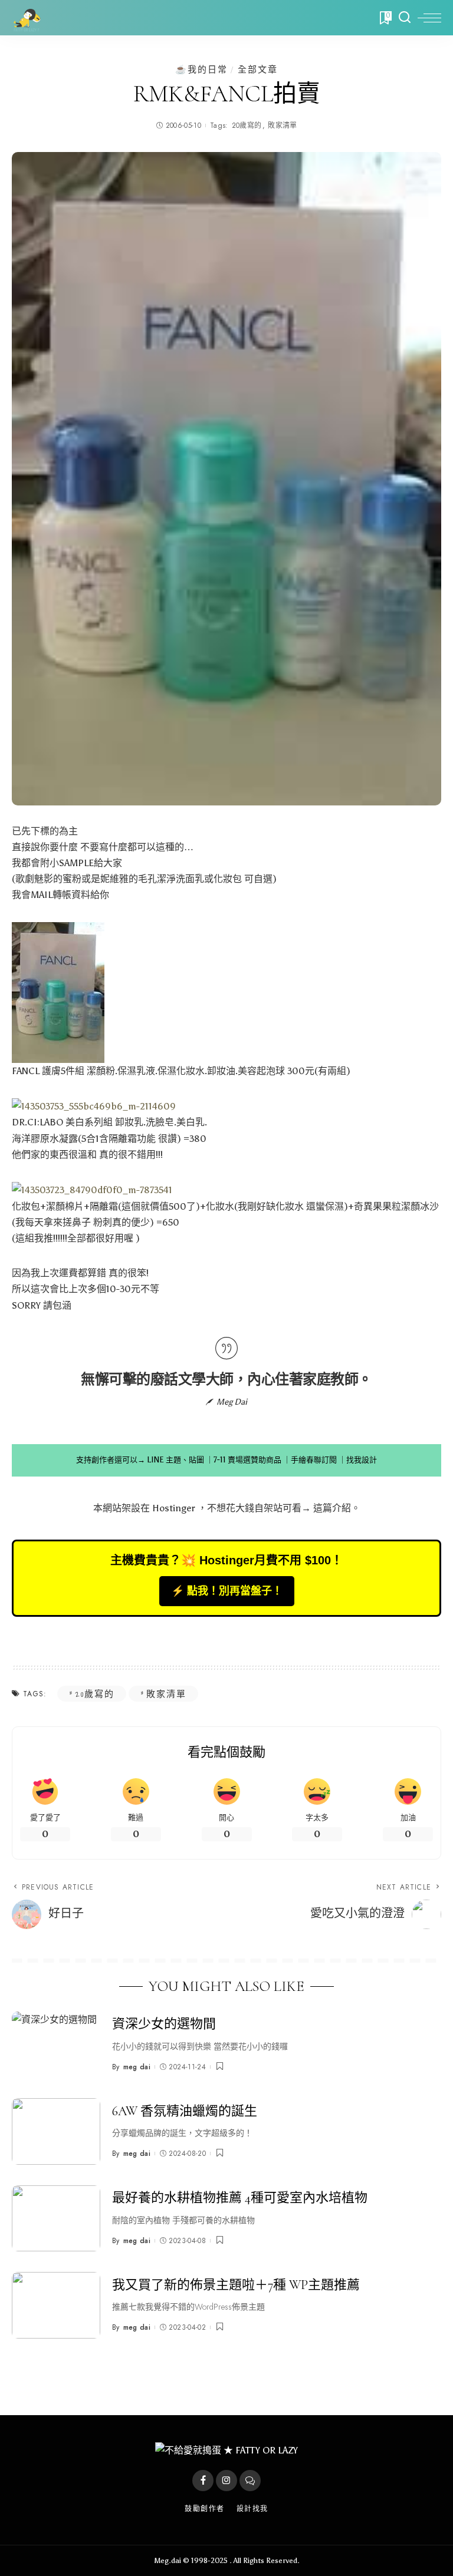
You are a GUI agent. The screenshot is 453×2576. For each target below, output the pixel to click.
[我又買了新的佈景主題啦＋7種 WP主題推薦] (56, 2305)
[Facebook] (203, 2481)
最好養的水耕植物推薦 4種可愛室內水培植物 (240, 2198)
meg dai (137, 2067)
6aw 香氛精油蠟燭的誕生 (185, 2111)
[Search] (405, 18)
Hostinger (174, 1508)
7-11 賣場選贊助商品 (247, 1460)
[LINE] (250, 2481)
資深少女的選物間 (164, 2024)
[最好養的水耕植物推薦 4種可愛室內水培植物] (56, 2219)
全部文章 (258, 69)
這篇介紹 (332, 1508)
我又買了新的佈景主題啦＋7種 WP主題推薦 (236, 2285)
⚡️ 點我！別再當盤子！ (227, 1591)
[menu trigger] (429, 18)
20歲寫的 (247, 126)
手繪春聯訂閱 (314, 1460)
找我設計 (362, 1460)
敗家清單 (282, 126)
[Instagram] (226, 2481)
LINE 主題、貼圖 (175, 1460)
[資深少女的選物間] (56, 2045)
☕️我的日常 (201, 69)
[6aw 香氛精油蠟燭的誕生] (56, 2131)
